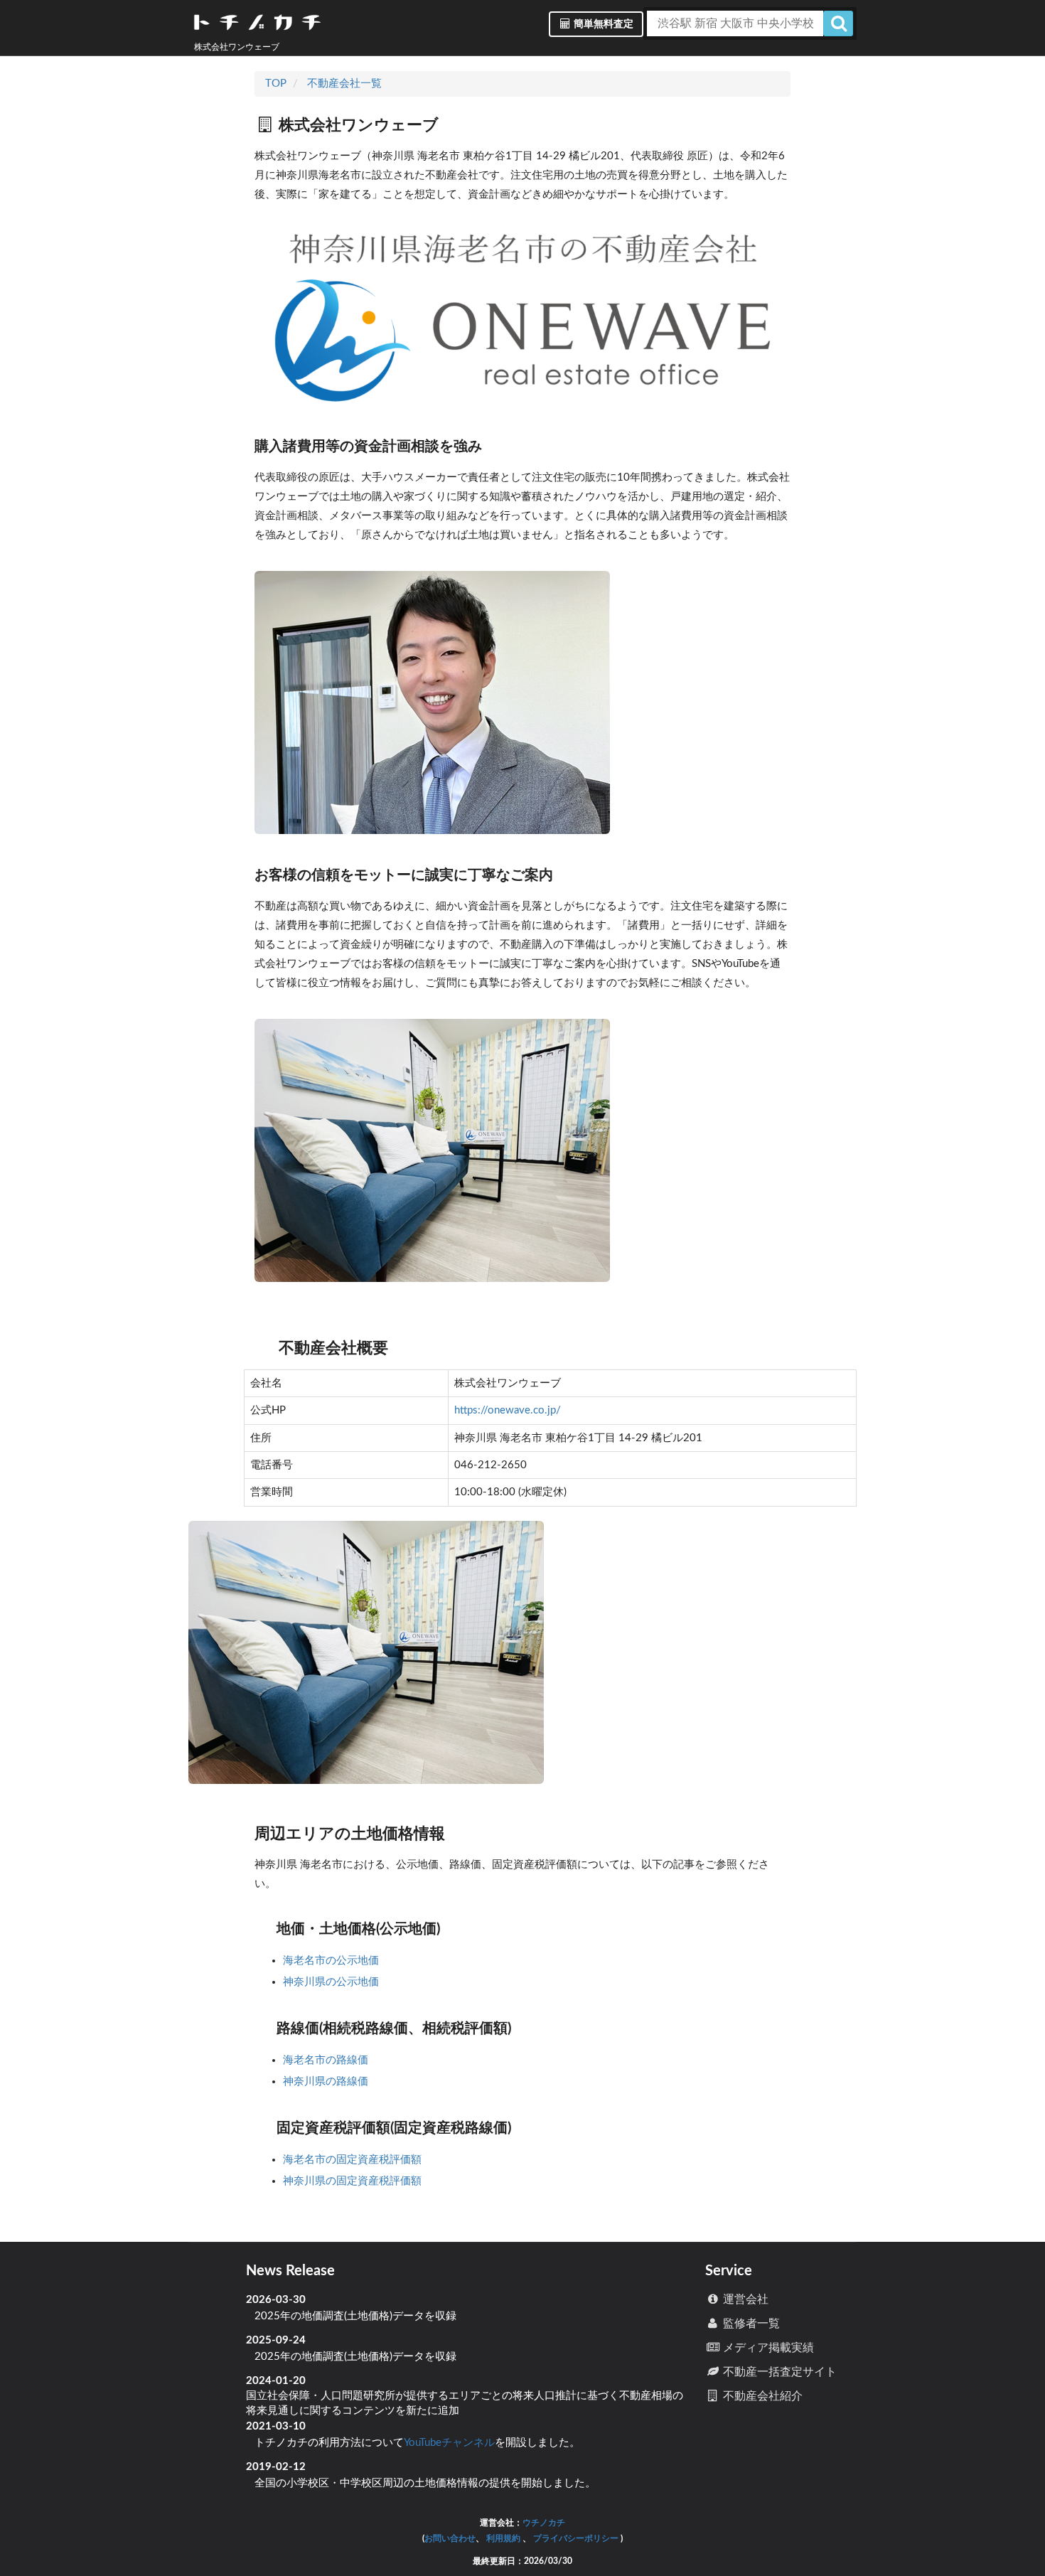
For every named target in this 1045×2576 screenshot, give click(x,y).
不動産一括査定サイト (778, 2372)
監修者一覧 (750, 2324)
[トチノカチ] (257, 25)
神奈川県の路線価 (327, 2081)
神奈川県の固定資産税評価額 (354, 2181)
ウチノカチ (544, 2523)
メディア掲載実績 (767, 2348)
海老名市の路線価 (327, 2060)
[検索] (838, 23)
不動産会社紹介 (761, 2396)
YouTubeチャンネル (449, 2443)
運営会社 (744, 2299)
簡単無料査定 (602, 24)
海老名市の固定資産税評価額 (354, 2160)
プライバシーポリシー (576, 2538)
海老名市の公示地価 (332, 1961)
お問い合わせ (450, 2538)
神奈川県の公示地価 (332, 1982)
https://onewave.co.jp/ (508, 1410)
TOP (276, 84)
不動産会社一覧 (344, 84)
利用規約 (503, 2538)
